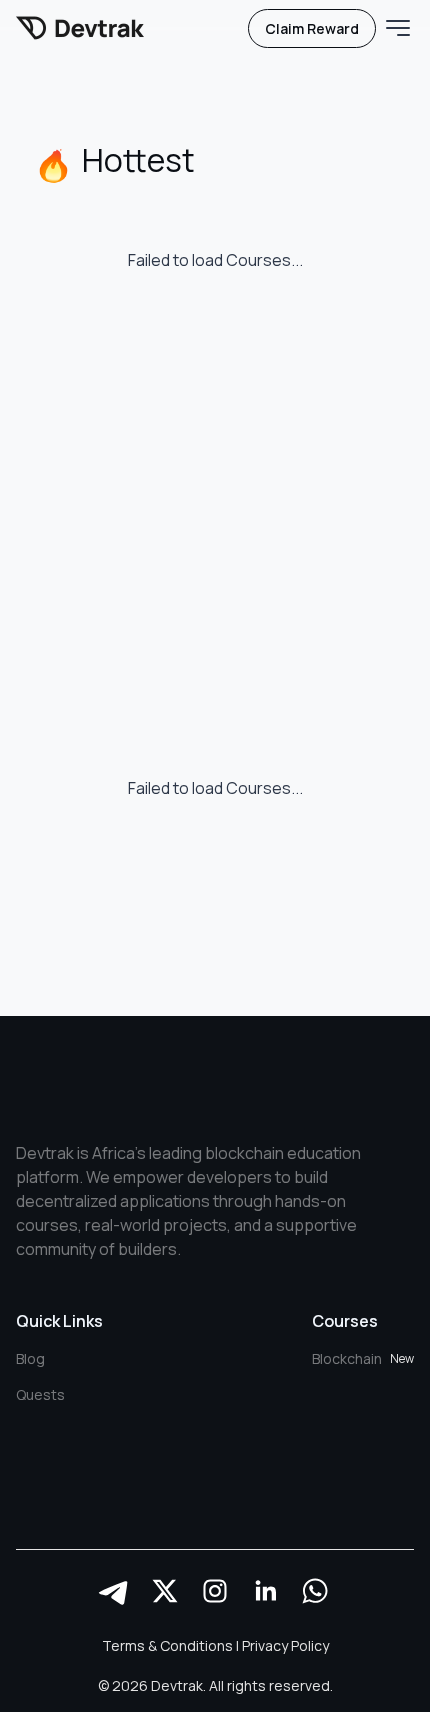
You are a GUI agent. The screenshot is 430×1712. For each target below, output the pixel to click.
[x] (165, 1591)
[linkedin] (265, 1591)
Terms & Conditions (167, 1645)
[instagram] (215, 1591)
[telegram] (115, 1591)
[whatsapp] (315, 1591)
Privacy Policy (285, 1645)
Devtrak (177, 1685)
